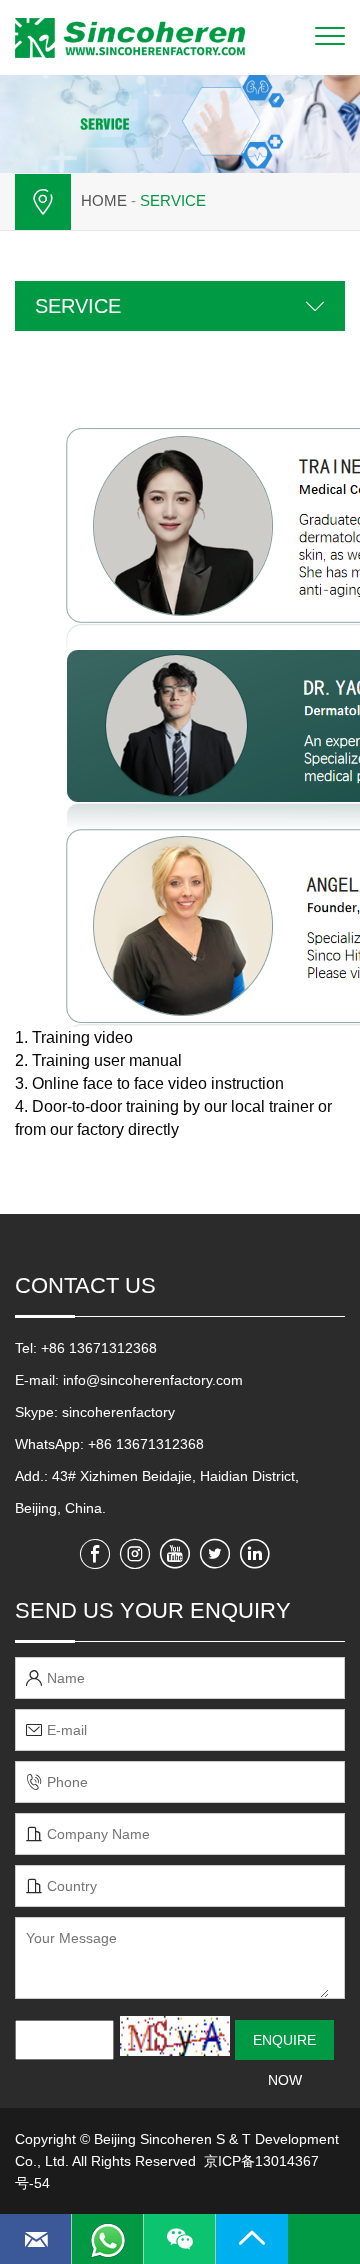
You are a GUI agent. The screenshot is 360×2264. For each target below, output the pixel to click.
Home (104, 200)
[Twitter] (215, 1554)
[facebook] (95, 1554)
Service (173, 200)
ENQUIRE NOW (284, 2046)
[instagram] (135, 1554)
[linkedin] (255, 1554)
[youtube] (175, 1554)
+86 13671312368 (146, 1444)
